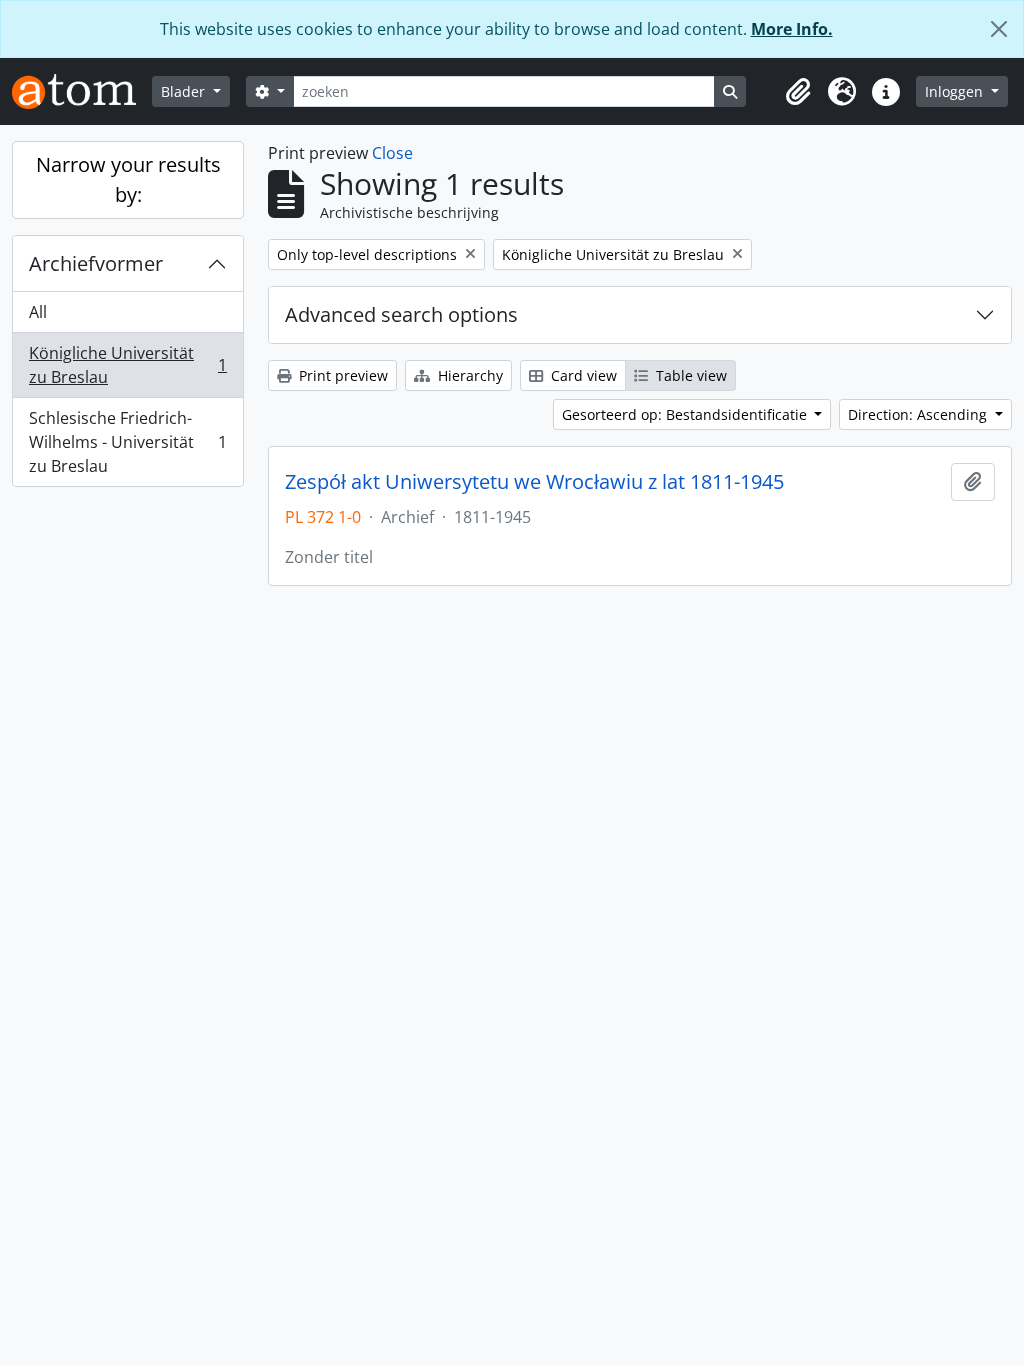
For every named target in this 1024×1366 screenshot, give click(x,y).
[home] (82, 91)
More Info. (792, 29)
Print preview (341, 375)
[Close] (999, 29)
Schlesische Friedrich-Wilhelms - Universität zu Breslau (127, 442)
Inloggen (956, 91)
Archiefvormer (96, 263)
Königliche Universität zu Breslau (127, 365)
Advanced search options (401, 314)
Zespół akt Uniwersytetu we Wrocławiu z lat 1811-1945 (534, 482)
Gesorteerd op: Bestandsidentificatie (686, 414)
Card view (582, 375)
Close (392, 153)
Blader (185, 91)
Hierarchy (468, 375)
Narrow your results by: (128, 179)
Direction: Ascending (919, 414)
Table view (689, 375)
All (38, 312)
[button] (798, 92)
